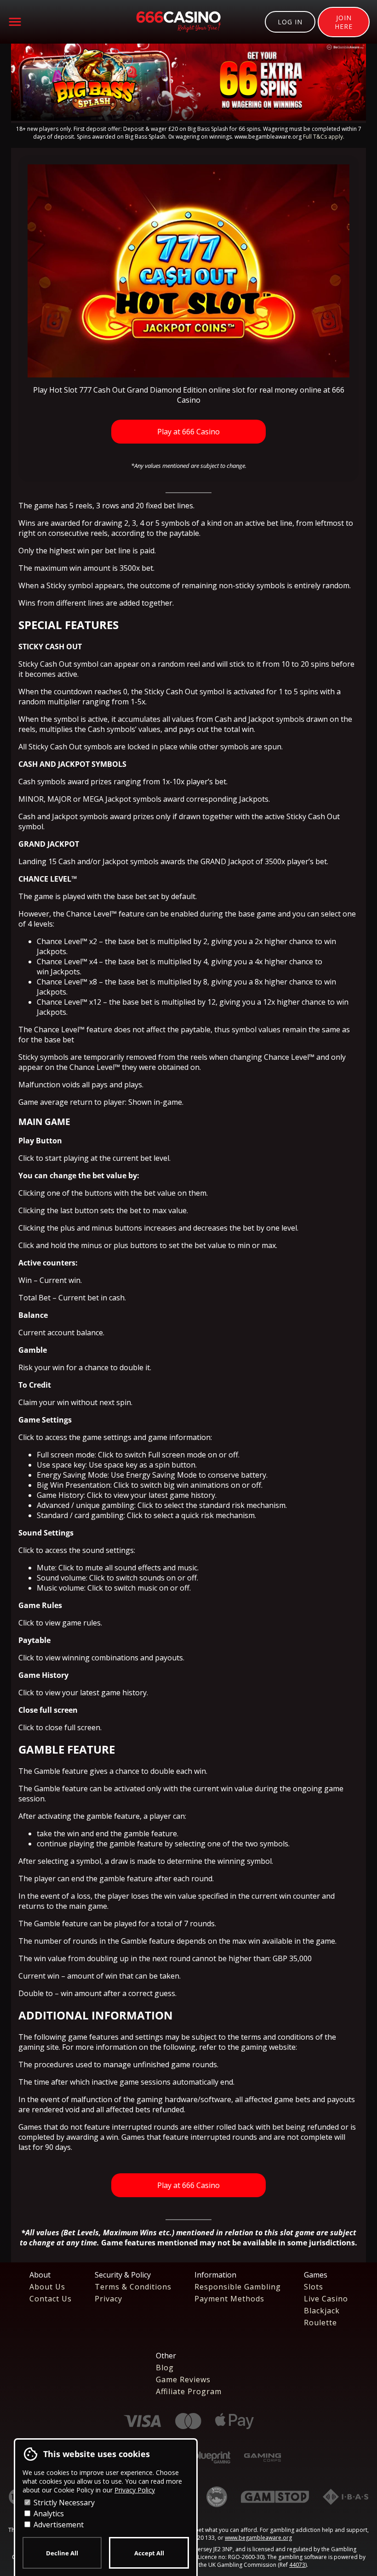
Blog (165, 2368)
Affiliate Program (189, 2391)
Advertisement (58, 2525)
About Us (47, 2287)
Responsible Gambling (238, 2287)
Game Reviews (183, 2379)
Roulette (320, 2323)
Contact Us (51, 2299)
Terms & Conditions (133, 2287)
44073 (297, 2565)
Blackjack (322, 2311)
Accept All (149, 2553)
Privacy (109, 2299)
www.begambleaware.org (258, 2538)
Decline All (62, 2553)
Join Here (344, 22)
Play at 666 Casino (188, 432)
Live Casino (326, 2299)
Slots (314, 2287)
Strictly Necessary (63, 2503)
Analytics (48, 2514)
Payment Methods (229, 2299)
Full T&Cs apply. (324, 137)
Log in (290, 22)
